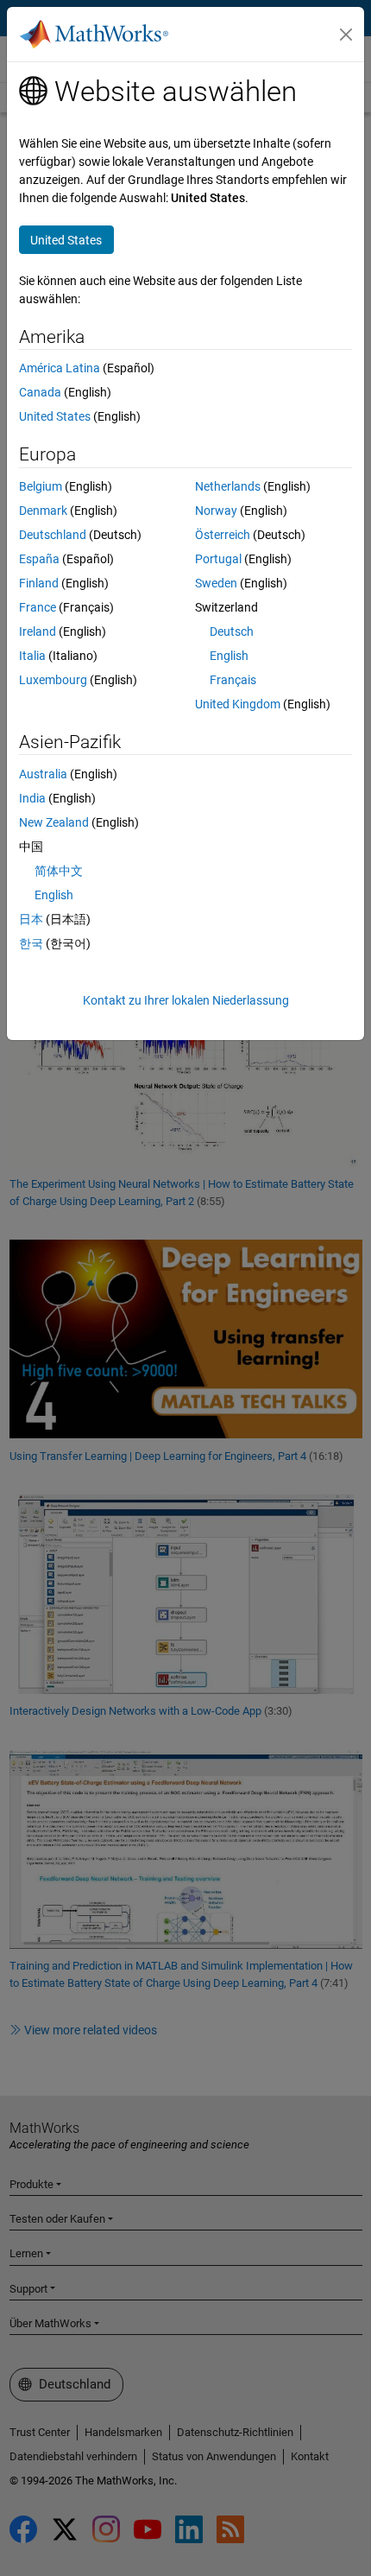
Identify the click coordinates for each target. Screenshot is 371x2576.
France (38, 607)
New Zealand (54, 822)
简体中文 (59, 871)
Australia (43, 774)
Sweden (216, 583)
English (229, 656)
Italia (32, 656)
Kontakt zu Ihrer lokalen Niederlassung (186, 1000)
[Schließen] (346, 35)
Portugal (218, 559)
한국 (31, 943)
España (39, 559)
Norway (216, 511)
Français (233, 680)
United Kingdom (238, 704)
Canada (40, 392)
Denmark (43, 511)
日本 (31, 919)
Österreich (223, 535)
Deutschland (53, 535)
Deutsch (232, 631)
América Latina (60, 368)
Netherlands (228, 486)
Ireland (38, 631)
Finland (39, 583)
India (32, 798)
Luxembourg (53, 680)
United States (55, 416)
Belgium (41, 486)
